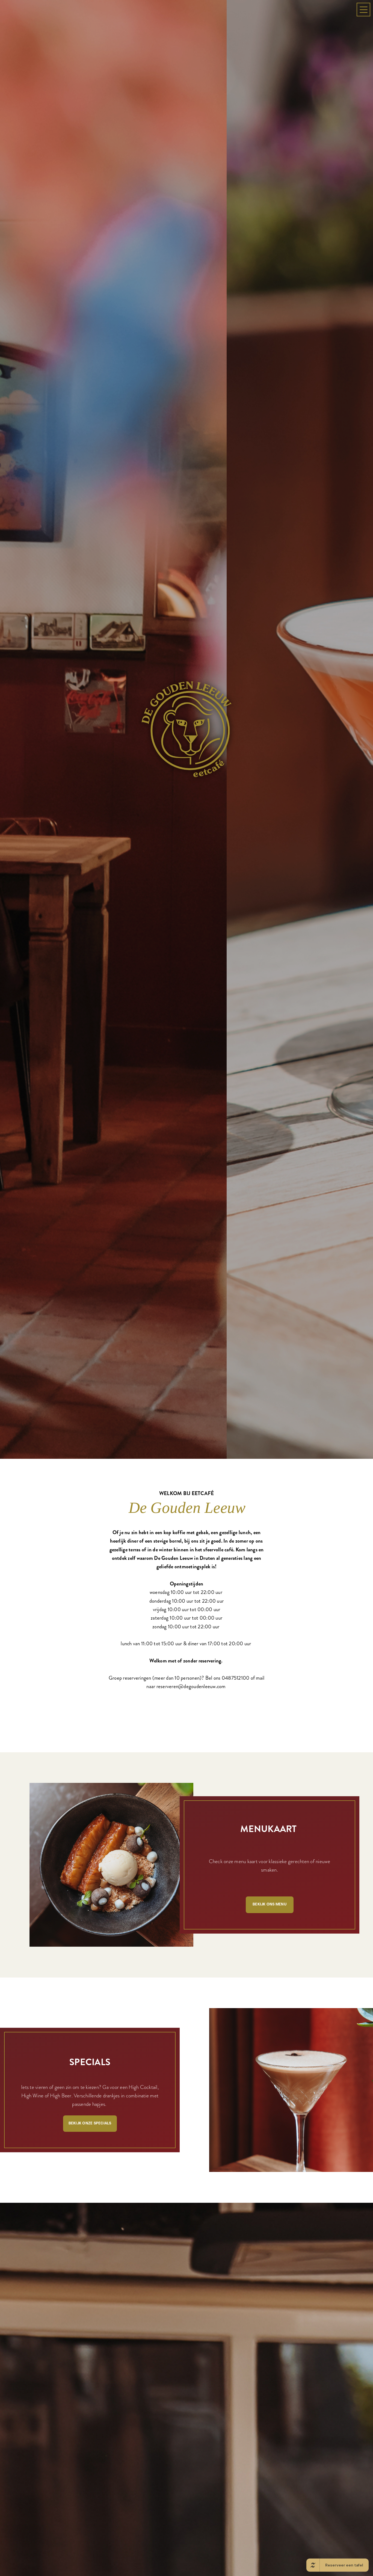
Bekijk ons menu (270, 2378)
